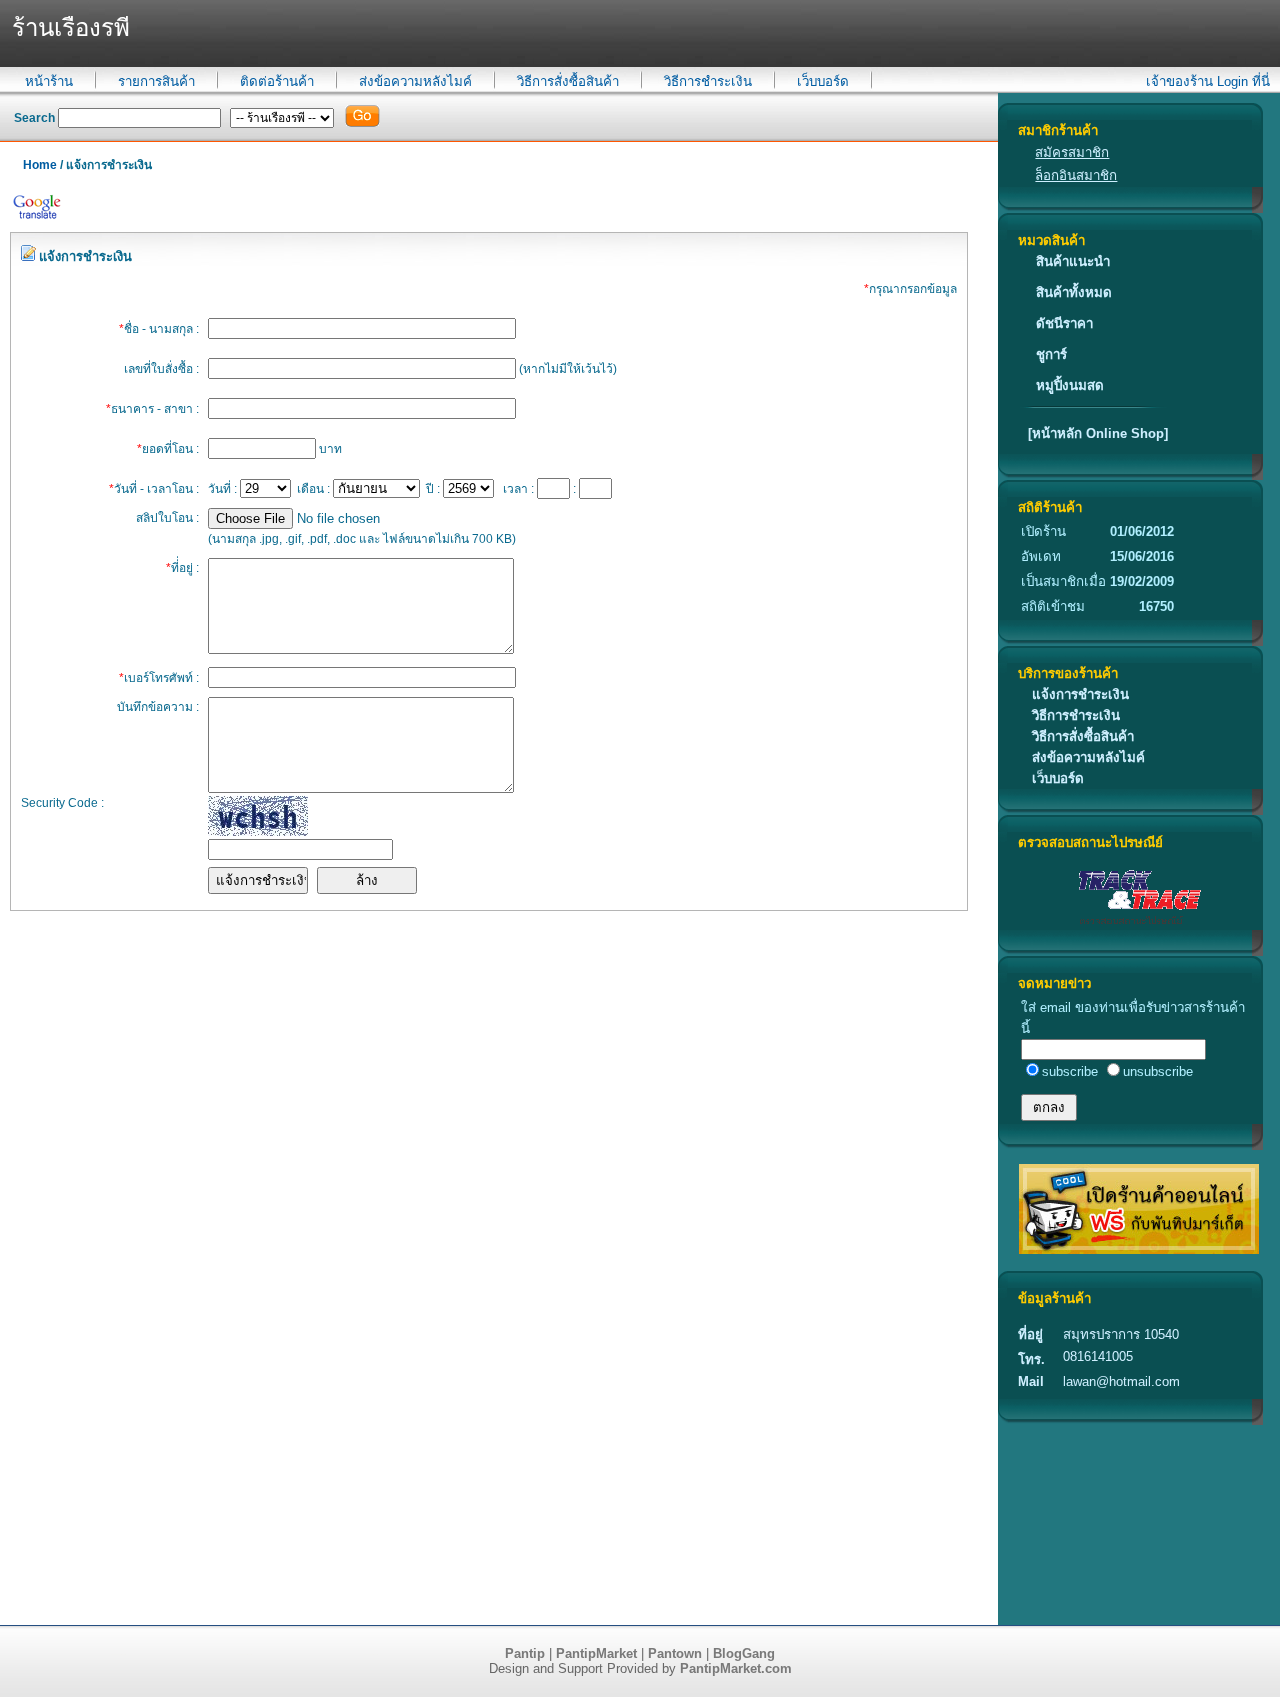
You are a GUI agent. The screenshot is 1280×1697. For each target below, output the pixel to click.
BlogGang (744, 1653)
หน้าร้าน (49, 81)
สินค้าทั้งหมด (1074, 292)
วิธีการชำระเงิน (708, 81)
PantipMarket (596, 1653)
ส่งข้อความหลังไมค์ (415, 81)
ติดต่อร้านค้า (277, 81)
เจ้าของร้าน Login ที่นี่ (1208, 81)
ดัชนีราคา (1064, 323)
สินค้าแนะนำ (1073, 261)
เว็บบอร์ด (823, 81)
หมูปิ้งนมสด (1070, 385)
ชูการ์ (1051, 354)
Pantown (675, 1653)
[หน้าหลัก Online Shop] (1098, 433)
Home (40, 165)
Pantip (525, 1653)
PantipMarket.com (736, 1668)
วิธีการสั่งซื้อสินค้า (568, 81)
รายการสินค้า (156, 81)
